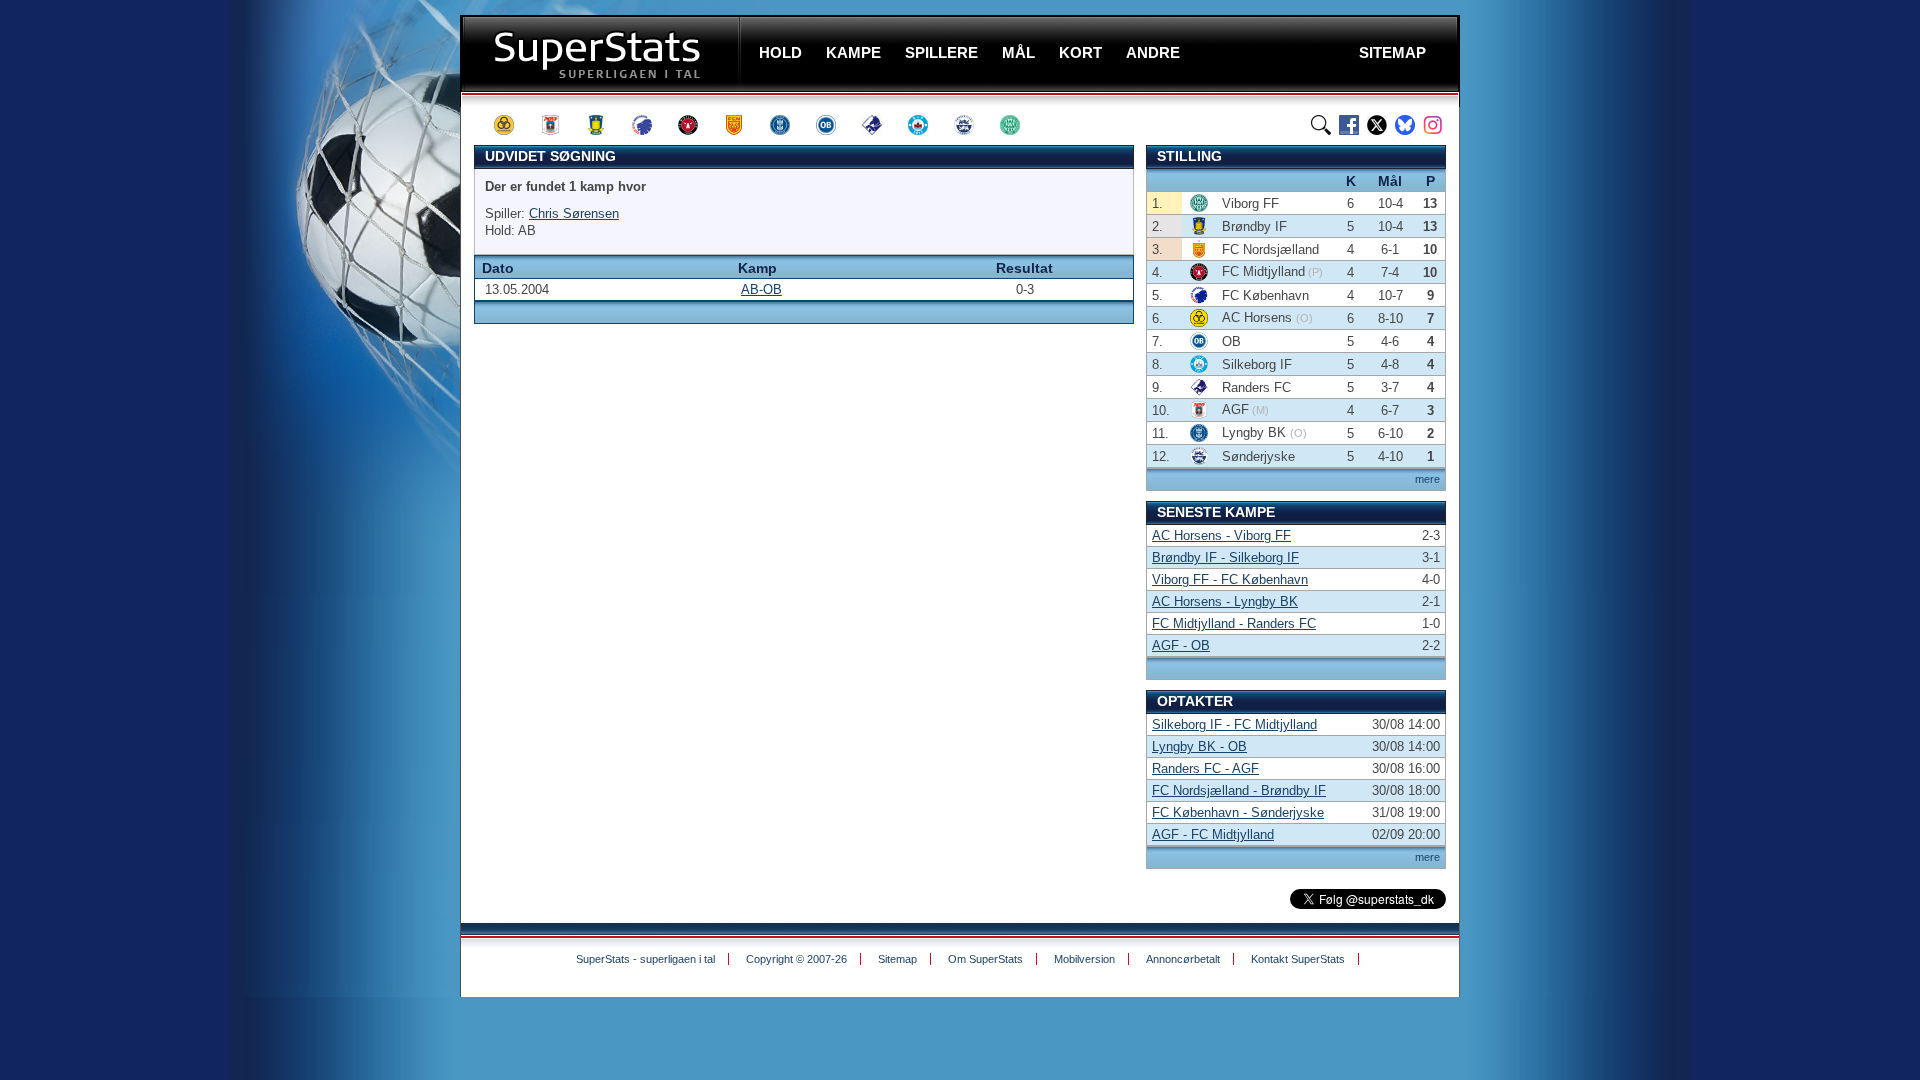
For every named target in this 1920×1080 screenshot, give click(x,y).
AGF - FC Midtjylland (1213, 834)
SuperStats (602, 53)
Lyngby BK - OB (1199, 746)
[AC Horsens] (513, 125)
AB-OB (761, 289)
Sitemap (897, 959)
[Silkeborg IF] (927, 125)
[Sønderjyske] (973, 125)
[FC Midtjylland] (697, 125)
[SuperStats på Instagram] (1433, 125)
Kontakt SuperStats (1298, 959)
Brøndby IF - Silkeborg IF (1225, 557)
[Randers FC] (881, 125)
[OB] (835, 125)
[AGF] (559, 125)
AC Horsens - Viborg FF (1221, 535)
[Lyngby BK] (789, 125)
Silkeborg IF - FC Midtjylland (1234, 724)
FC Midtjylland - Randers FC (1234, 623)
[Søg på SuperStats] (1321, 125)
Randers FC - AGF (1205, 768)
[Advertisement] (340, 395)
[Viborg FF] (1019, 125)
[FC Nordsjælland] (743, 125)
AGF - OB (1181, 645)
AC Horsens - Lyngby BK (1225, 601)
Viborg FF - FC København (1230, 579)
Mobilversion (1084, 959)
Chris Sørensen (574, 213)
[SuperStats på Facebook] (1349, 125)
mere (1427, 479)
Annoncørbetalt (1183, 959)
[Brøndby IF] (605, 125)
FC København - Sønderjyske (1238, 812)
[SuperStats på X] (1377, 125)
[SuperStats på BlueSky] (1405, 125)
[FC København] (651, 125)
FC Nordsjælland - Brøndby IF (1239, 790)
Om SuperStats (985, 959)
